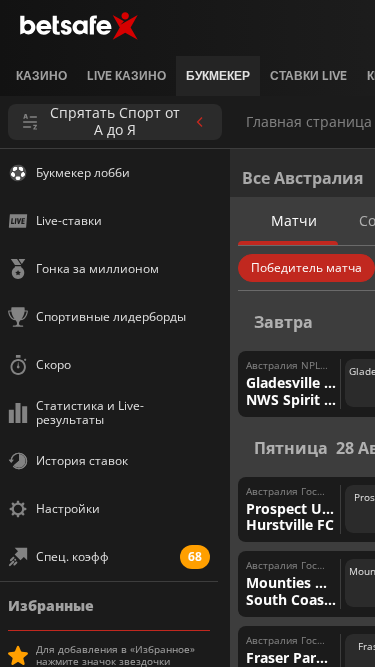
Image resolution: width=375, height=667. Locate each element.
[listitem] (41, 76)
